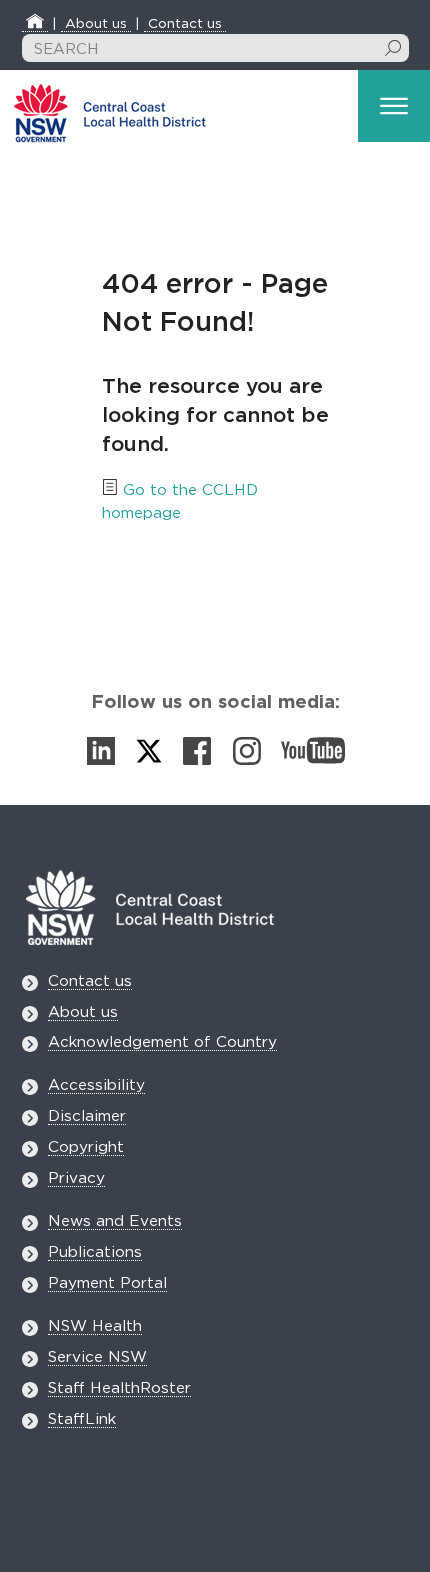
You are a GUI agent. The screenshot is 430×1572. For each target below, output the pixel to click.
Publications (95, 1252)
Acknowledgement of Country (162, 1042)
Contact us (185, 24)
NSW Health (95, 1326)
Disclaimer (87, 1116)
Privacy (76, 1178)
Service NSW (97, 1357)
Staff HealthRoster (119, 1388)
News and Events (115, 1221)
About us (96, 24)
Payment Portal (107, 1283)
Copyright (86, 1147)
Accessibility (96, 1085)
